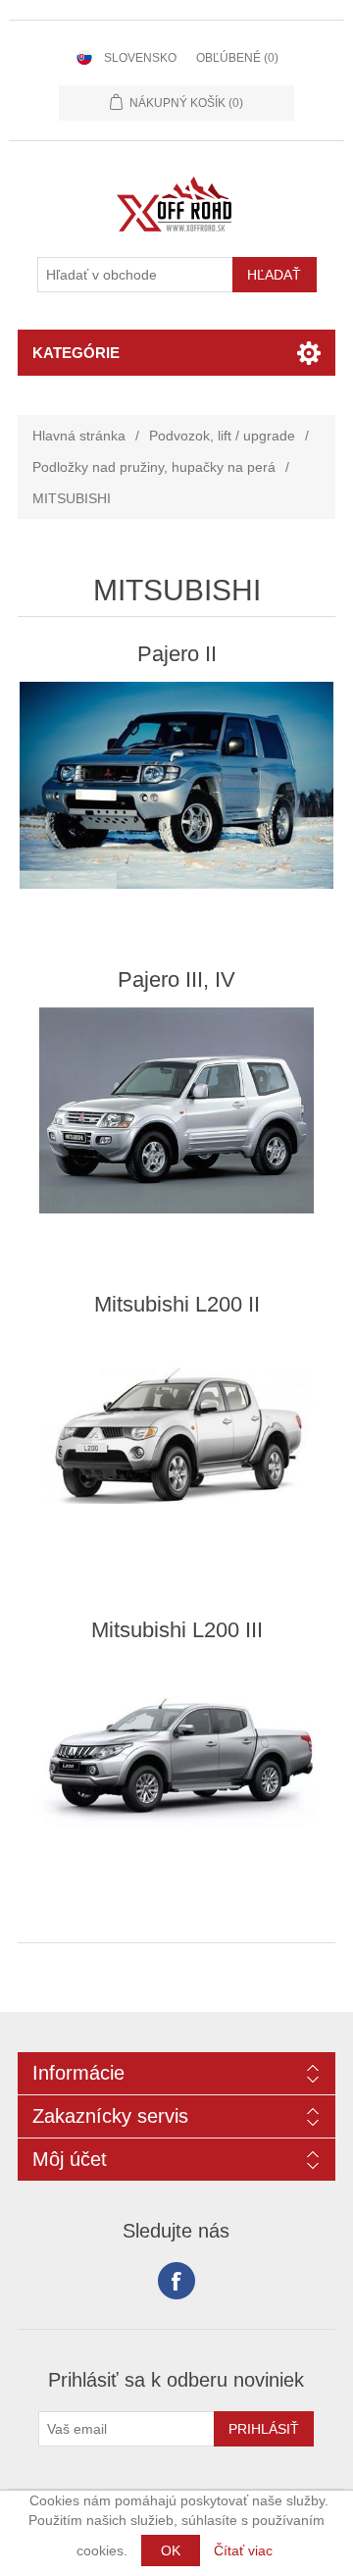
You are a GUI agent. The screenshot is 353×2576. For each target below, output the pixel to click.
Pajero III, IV (176, 979)
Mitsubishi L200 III (177, 1630)
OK (171, 2550)
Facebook (176, 2281)
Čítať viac (243, 2550)
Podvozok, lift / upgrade (222, 436)
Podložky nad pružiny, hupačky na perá (154, 467)
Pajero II (177, 654)
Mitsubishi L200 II (177, 1304)
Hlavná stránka (79, 436)
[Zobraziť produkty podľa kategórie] (176, 785)
